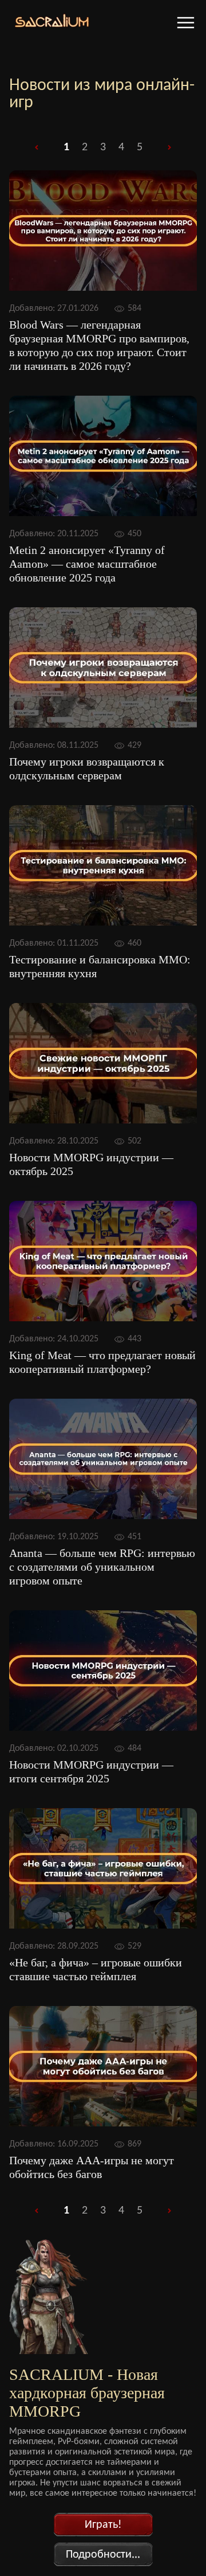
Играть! (103, 2525)
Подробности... (103, 2555)
